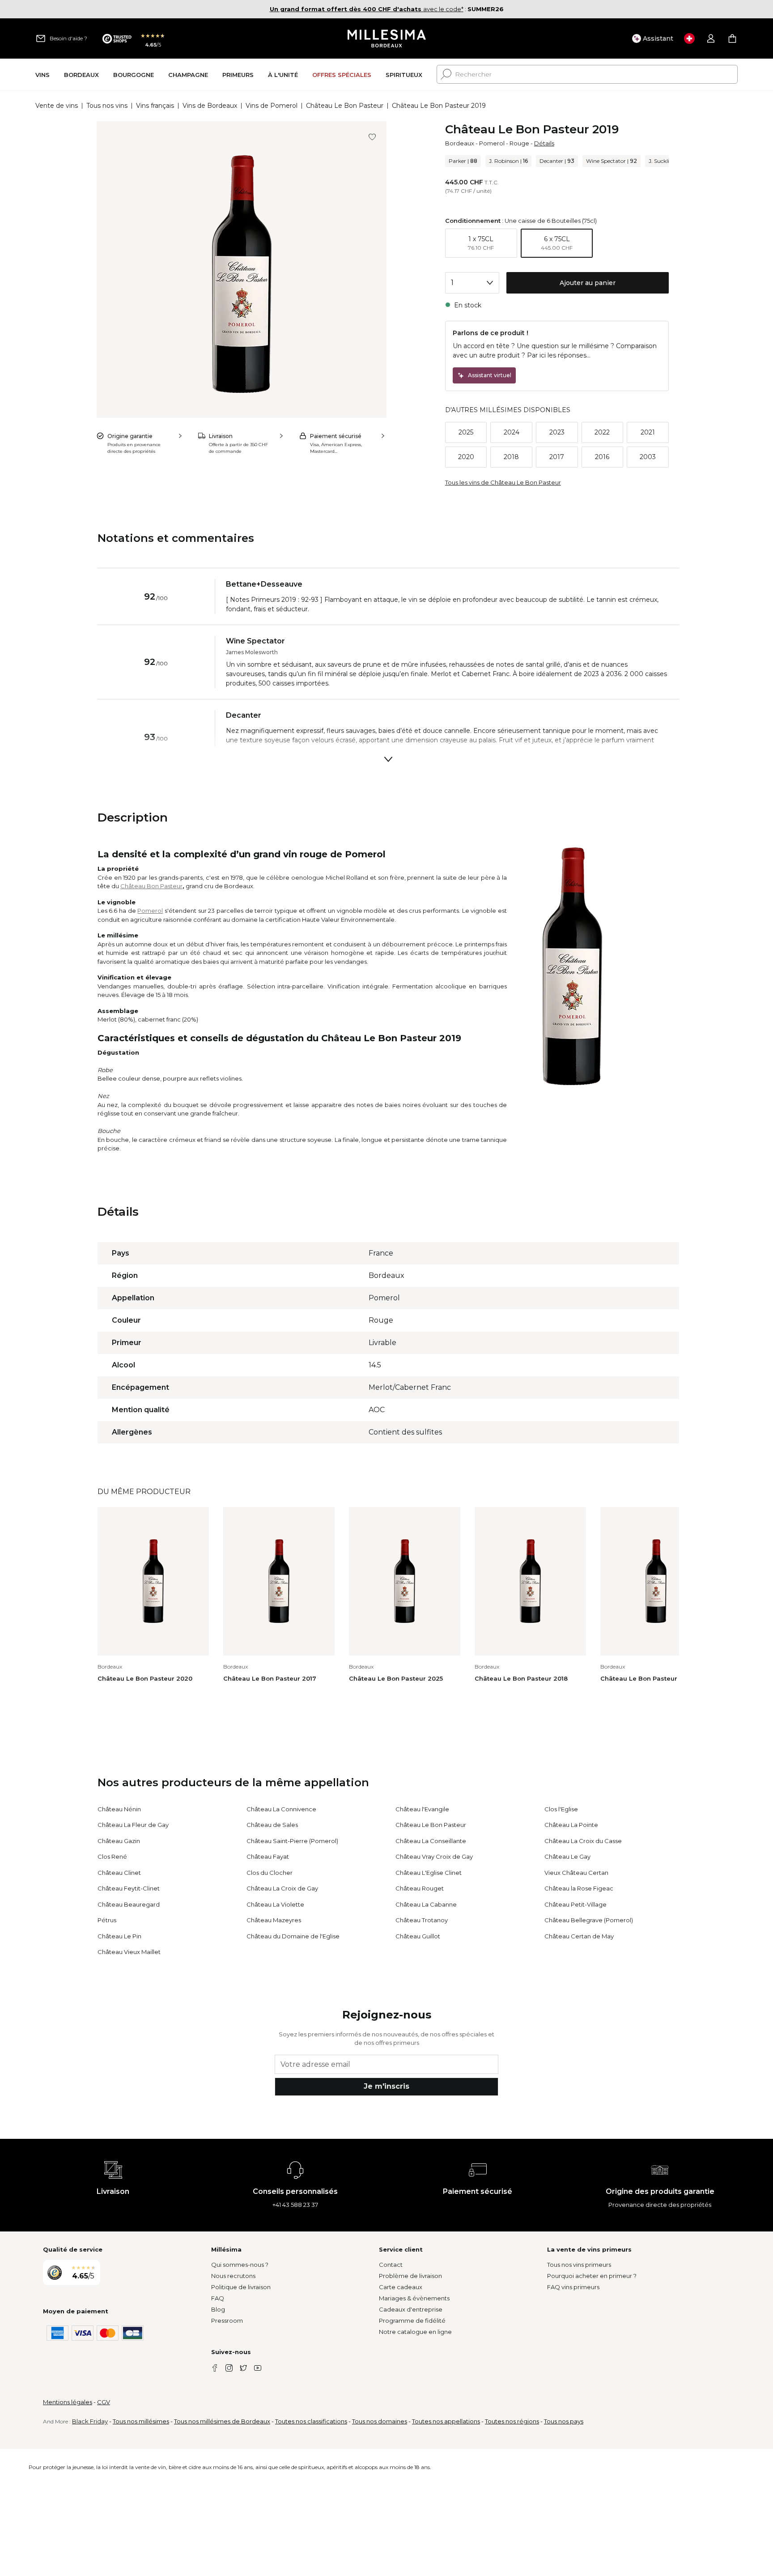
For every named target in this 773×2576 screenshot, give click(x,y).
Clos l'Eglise (561, 1809)
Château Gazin (119, 1841)
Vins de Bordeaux (210, 106)
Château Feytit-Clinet (129, 1888)
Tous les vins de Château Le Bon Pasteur (503, 482)
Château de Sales (272, 1825)
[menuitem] (42, 75)
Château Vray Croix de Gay (434, 1856)
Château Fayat (268, 1856)
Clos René (112, 1856)
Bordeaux (460, 143)
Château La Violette (275, 1904)
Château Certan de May (579, 1936)
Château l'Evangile (422, 1809)
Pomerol (492, 143)
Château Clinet (119, 1873)
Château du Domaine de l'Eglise (293, 1936)
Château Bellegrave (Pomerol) (589, 1920)
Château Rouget (420, 1888)
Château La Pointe (571, 1825)
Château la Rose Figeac (579, 1888)
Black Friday (90, 2421)
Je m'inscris (386, 2086)
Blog (218, 2309)
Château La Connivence (281, 1809)
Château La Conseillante (431, 1841)
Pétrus (107, 1920)
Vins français (155, 106)
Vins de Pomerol (272, 106)
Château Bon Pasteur (151, 886)
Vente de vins (57, 106)
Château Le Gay (567, 1856)
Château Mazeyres (274, 1920)
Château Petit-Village (576, 1904)
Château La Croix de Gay (282, 1888)
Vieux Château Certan (576, 1873)
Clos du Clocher (270, 1873)
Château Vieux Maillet (129, 1952)
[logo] (387, 38)
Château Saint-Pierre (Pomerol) (292, 1841)
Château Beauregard (129, 1904)
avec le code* (367, 9)
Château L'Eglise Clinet (429, 1873)
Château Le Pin (119, 1936)
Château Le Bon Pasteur (345, 106)
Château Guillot (418, 1936)
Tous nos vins (107, 106)
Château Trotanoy (422, 1920)
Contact (391, 2265)
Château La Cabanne (426, 1904)
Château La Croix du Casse (583, 1841)
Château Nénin (119, 1809)
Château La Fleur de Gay (133, 1825)
